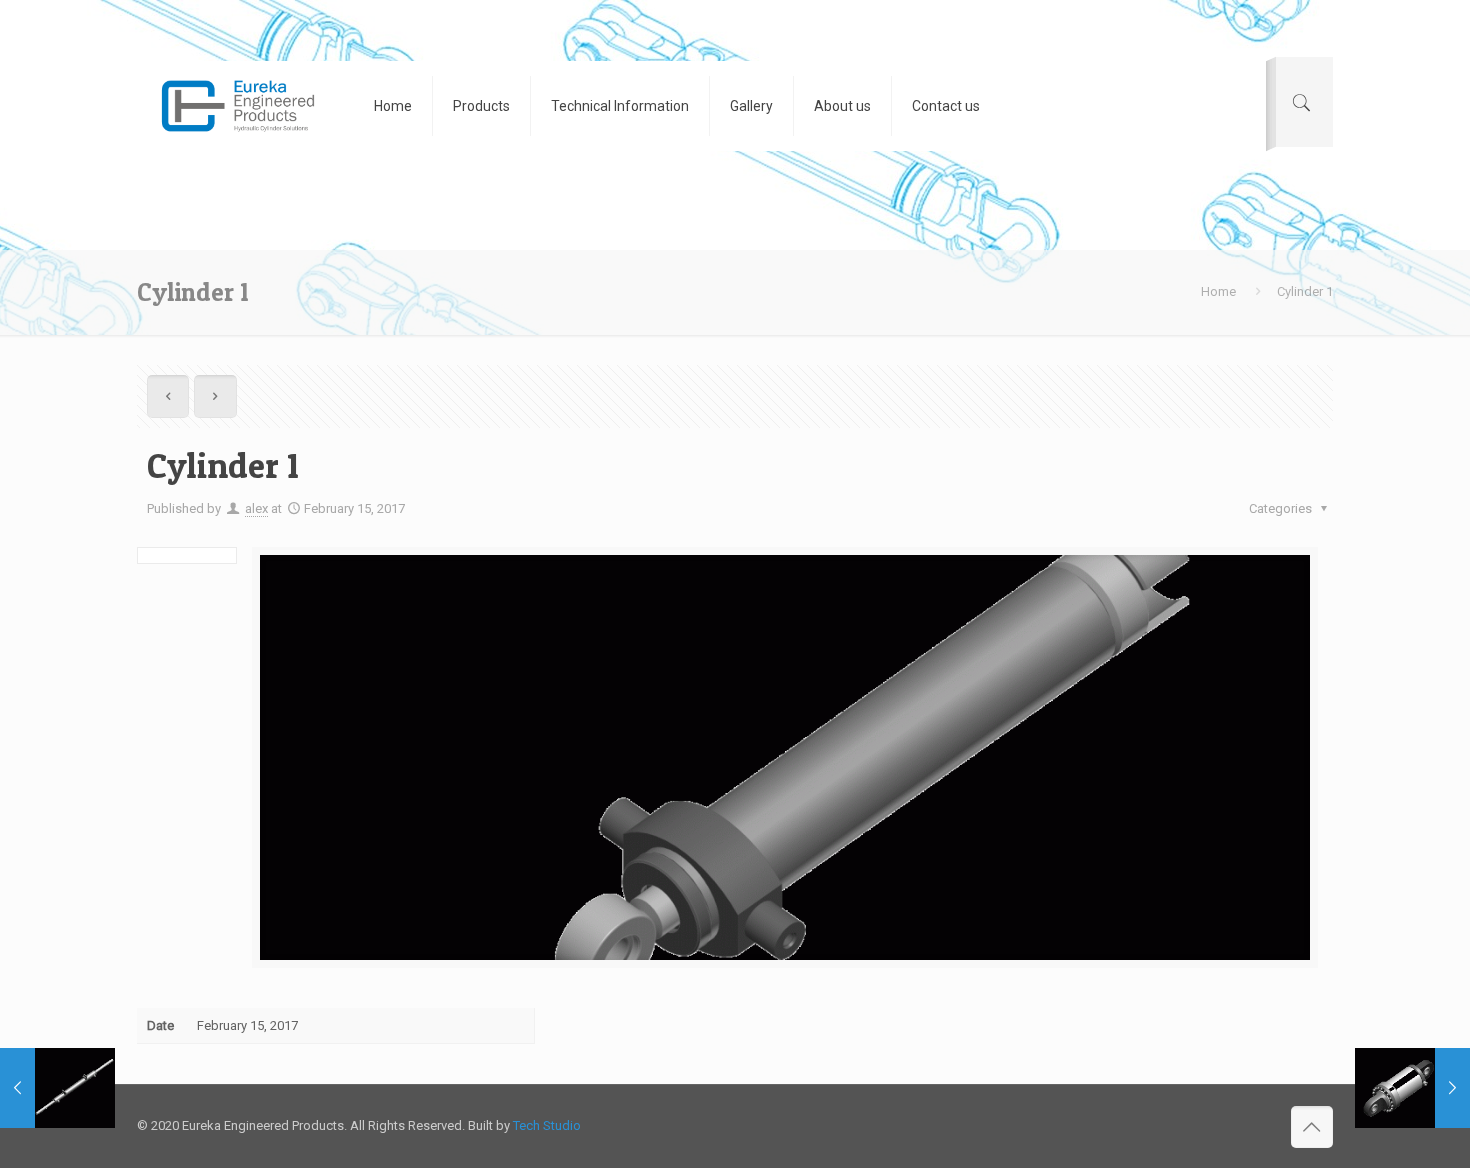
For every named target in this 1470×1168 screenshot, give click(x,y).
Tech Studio (547, 1125)
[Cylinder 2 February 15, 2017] (57, 1088)
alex (256, 508)
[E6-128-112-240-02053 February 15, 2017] (1412, 1088)
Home (1218, 291)
